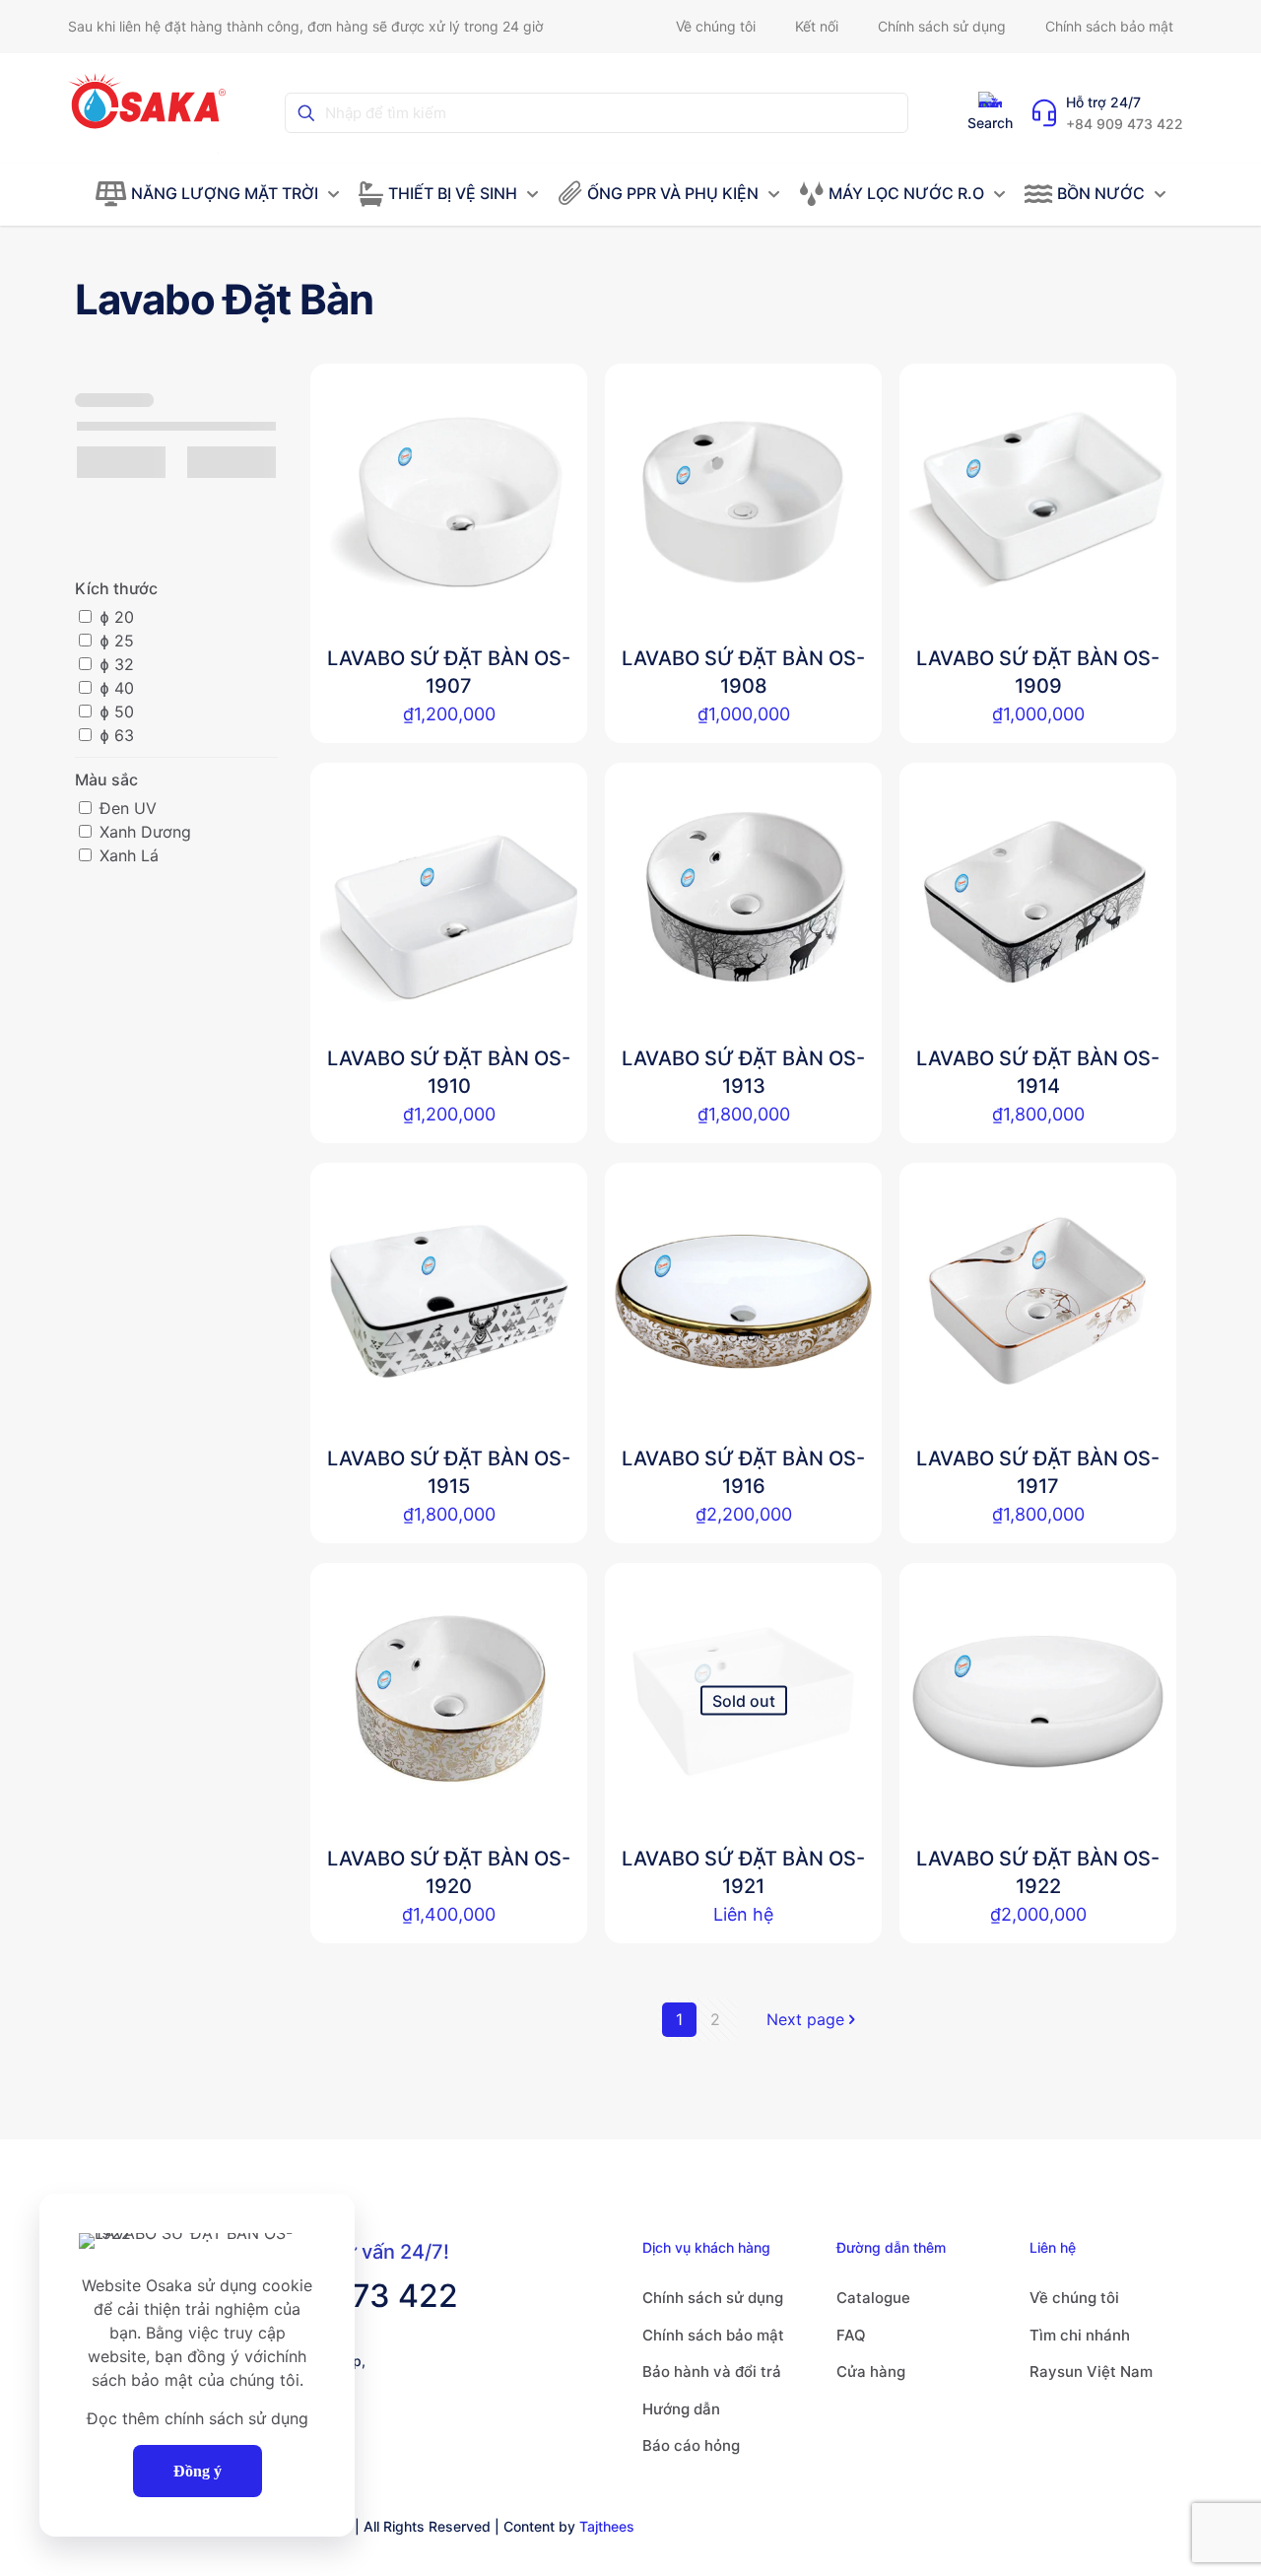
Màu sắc (106, 780)
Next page (805, 2019)
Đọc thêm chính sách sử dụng (198, 2418)
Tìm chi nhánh (1080, 2335)
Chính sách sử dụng (713, 2298)
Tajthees (607, 2526)
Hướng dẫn (681, 2409)
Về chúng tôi (1074, 2298)
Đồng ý (198, 2471)
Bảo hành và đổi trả (712, 2372)
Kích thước (116, 588)
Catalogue (873, 2298)
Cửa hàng (871, 2372)
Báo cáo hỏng (691, 2445)
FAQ (851, 2335)
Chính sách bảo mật (713, 2335)
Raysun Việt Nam (1091, 2372)
